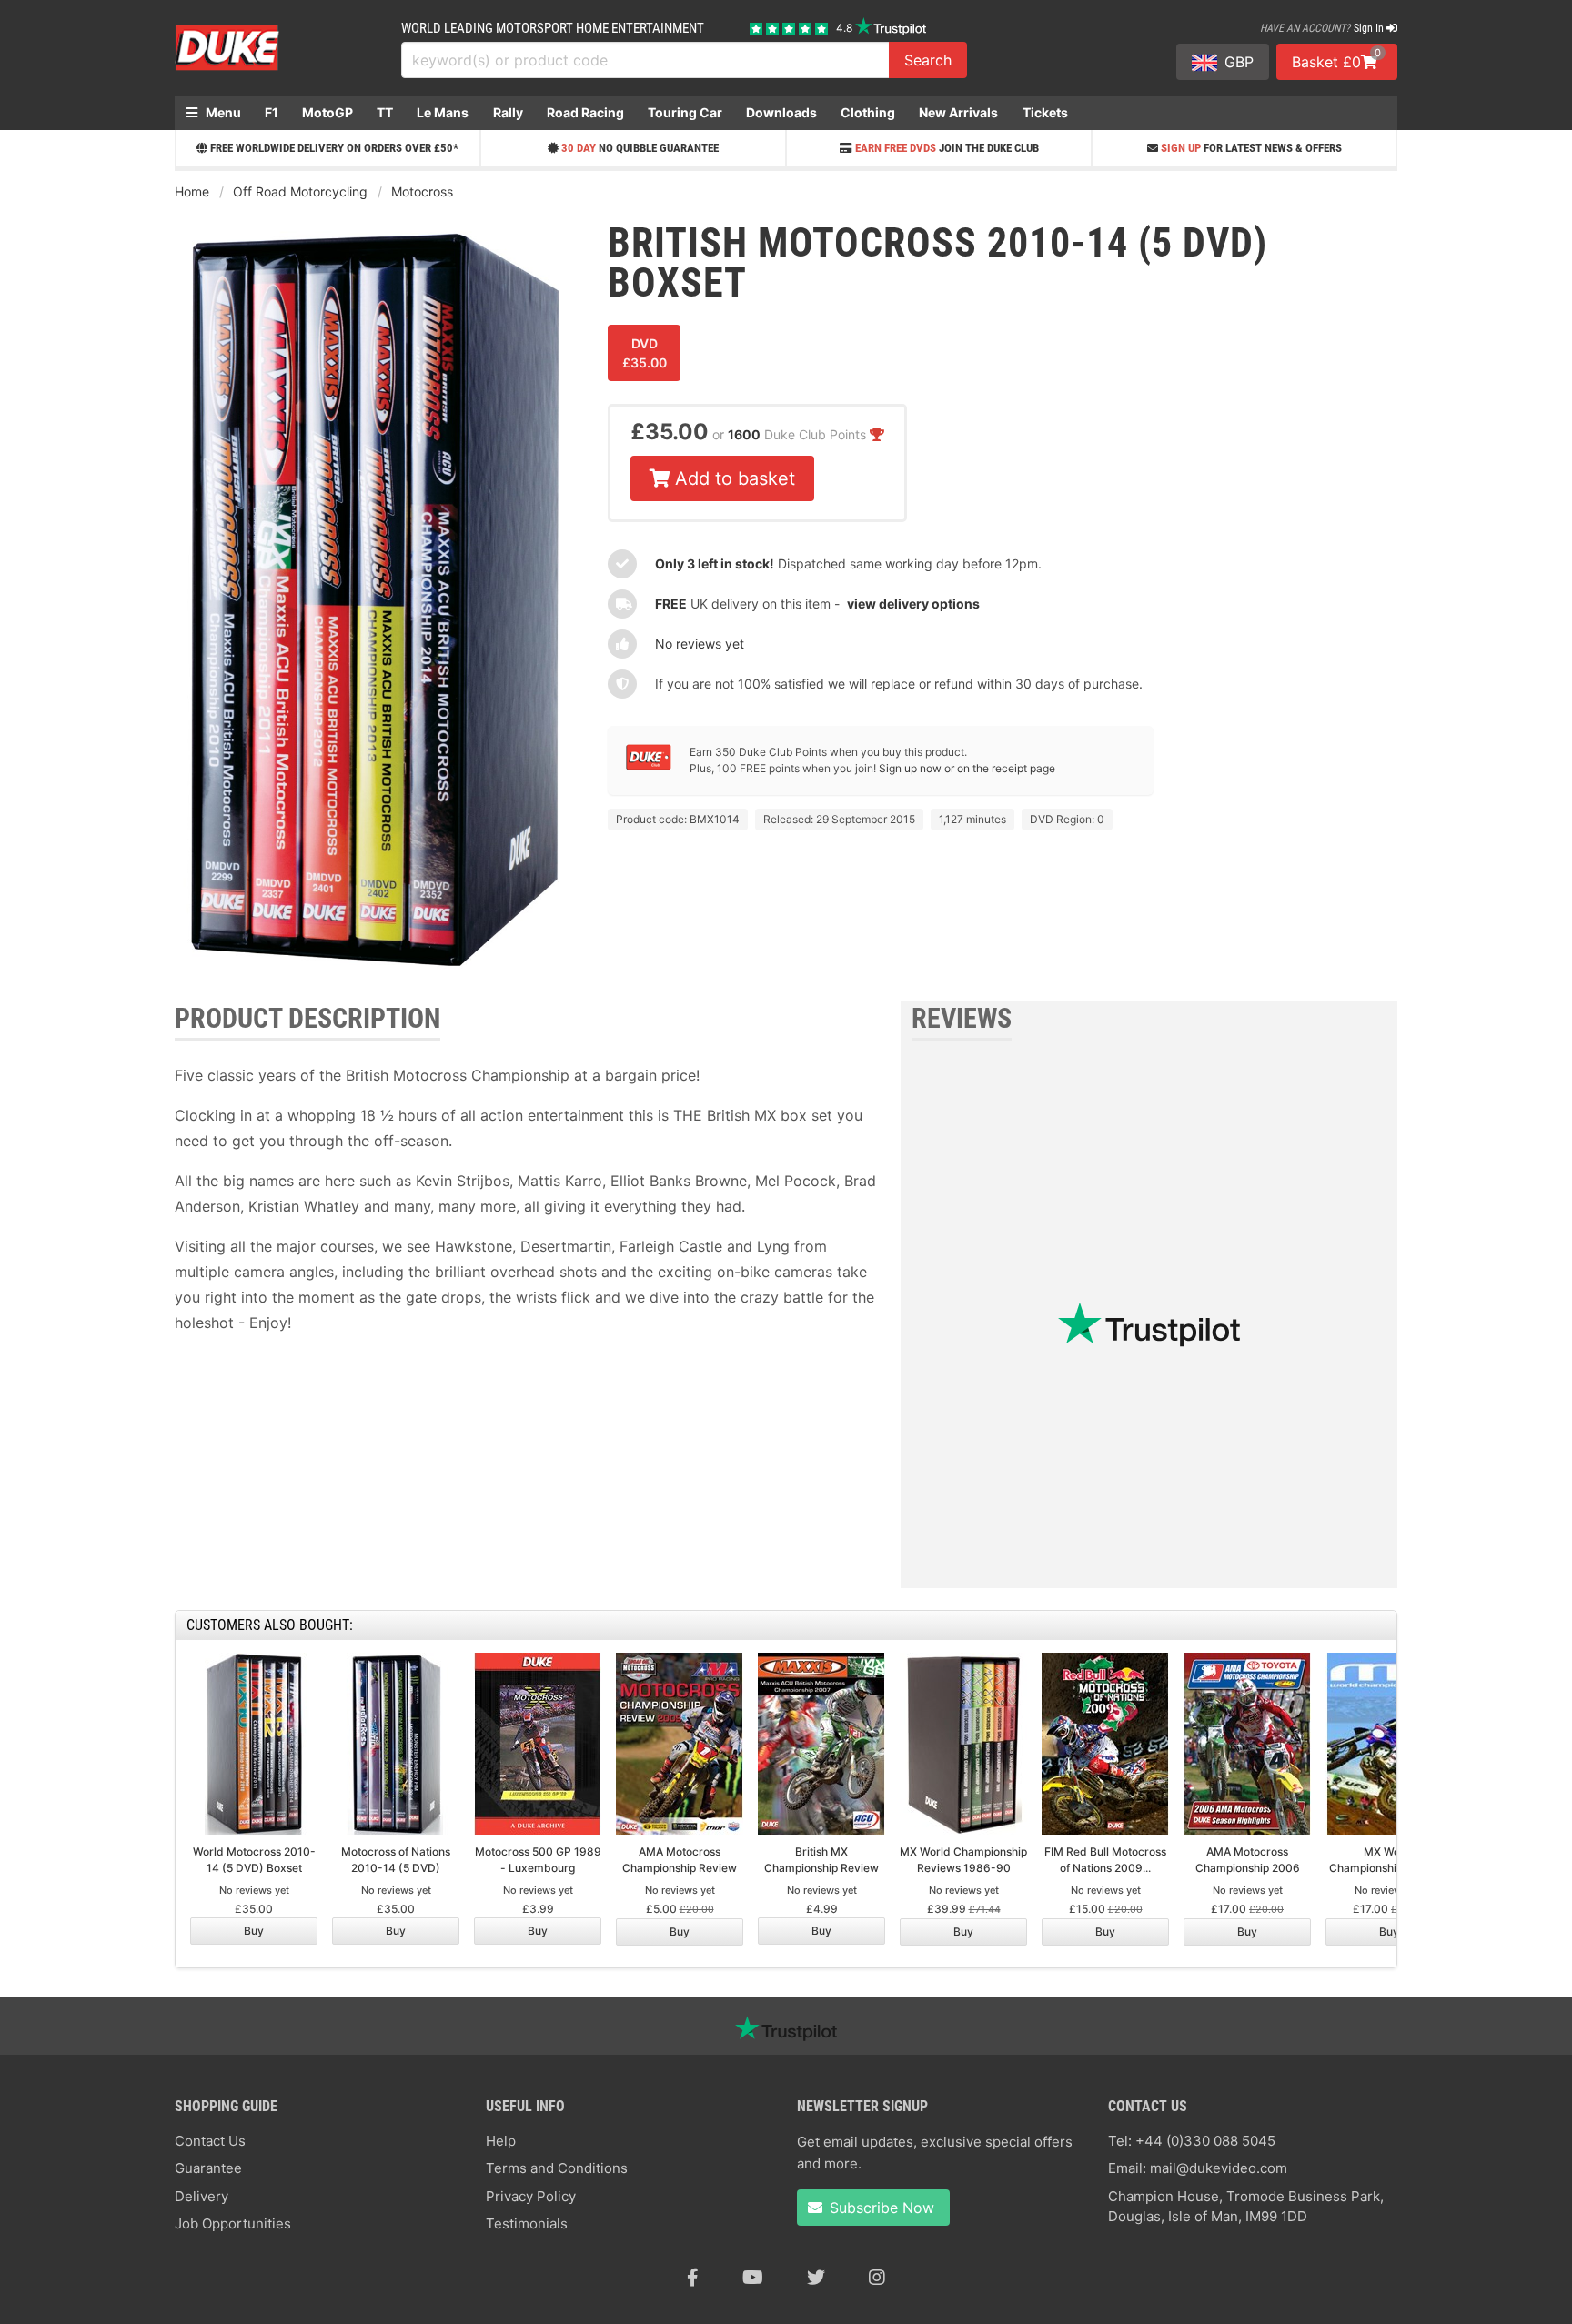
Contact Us (210, 2141)
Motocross (422, 191)
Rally (508, 112)
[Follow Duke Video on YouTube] (753, 2278)
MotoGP (327, 112)
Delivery (202, 2196)
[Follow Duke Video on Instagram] (877, 2278)
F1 (272, 112)
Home (192, 191)
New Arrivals (958, 112)
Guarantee (208, 2168)
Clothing (868, 112)
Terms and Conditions (557, 2168)
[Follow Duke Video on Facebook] (693, 2278)
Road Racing (585, 112)
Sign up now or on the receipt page (967, 768)
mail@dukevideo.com (1219, 2168)
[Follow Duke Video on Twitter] (816, 2278)
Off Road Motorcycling (300, 191)
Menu (222, 112)
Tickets (1045, 112)
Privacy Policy (531, 2196)
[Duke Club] (649, 766)
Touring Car (685, 112)
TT (385, 112)
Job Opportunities (233, 2223)
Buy (254, 1931)
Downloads (781, 112)
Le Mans (443, 112)
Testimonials (527, 2223)
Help (501, 2141)
